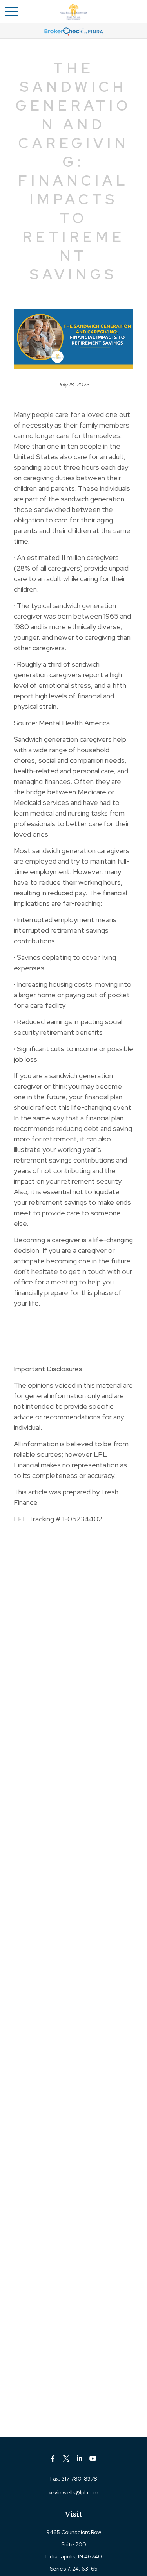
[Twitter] (66, 2458)
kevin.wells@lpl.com (73, 2492)
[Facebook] (53, 2458)
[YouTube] (93, 2458)
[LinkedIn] (79, 2458)
